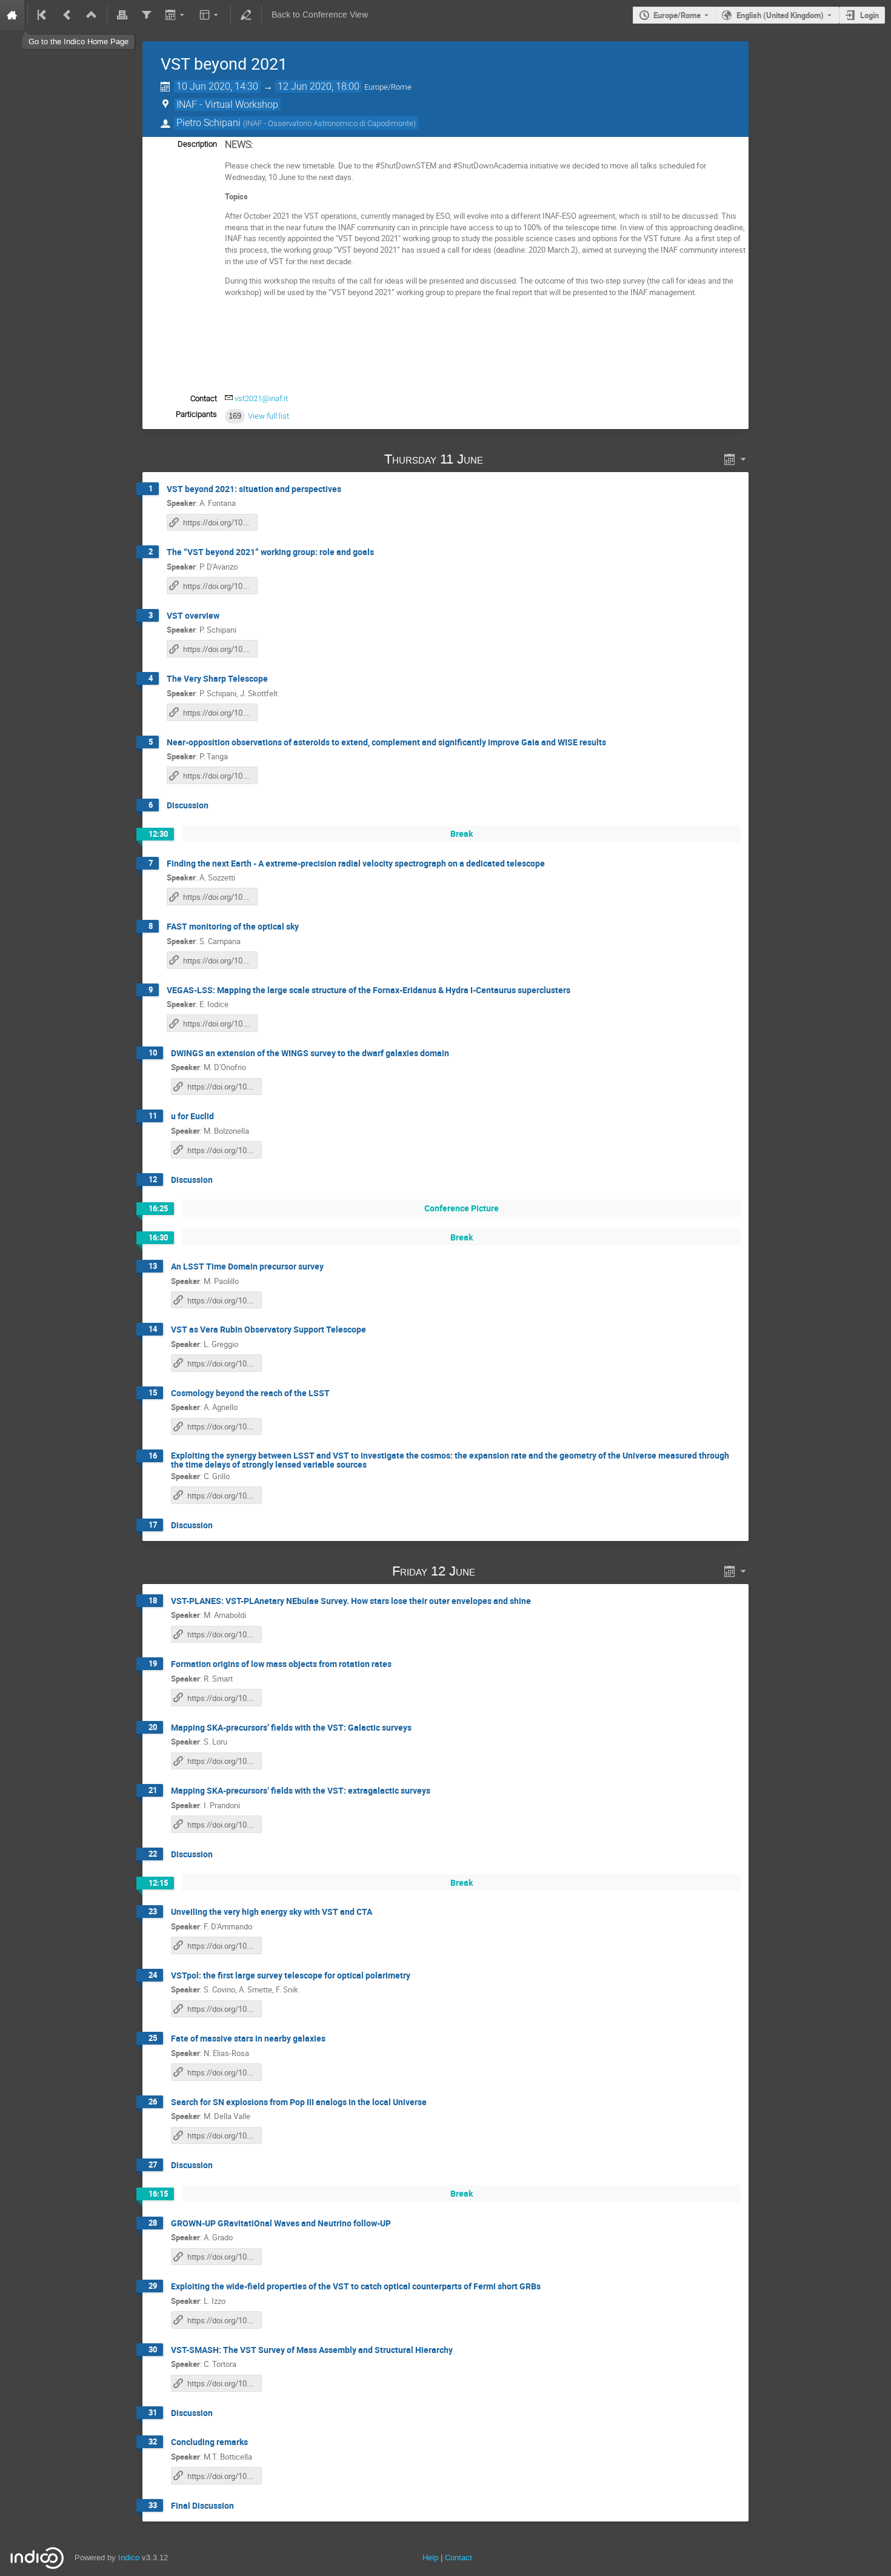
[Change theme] (210, 15)
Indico (129, 2558)
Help (430, 2558)
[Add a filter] (146, 15)
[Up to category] (92, 15)
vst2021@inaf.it (261, 398)
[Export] (175, 15)
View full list (269, 416)
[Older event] (67, 15)
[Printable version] (122, 15)
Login (869, 15)
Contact (459, 2558)
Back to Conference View (320, 15)
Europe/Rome (677, 15)
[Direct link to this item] (500, 459)
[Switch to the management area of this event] (246, 15)
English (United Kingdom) (780, 15)
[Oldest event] (43, 15)
